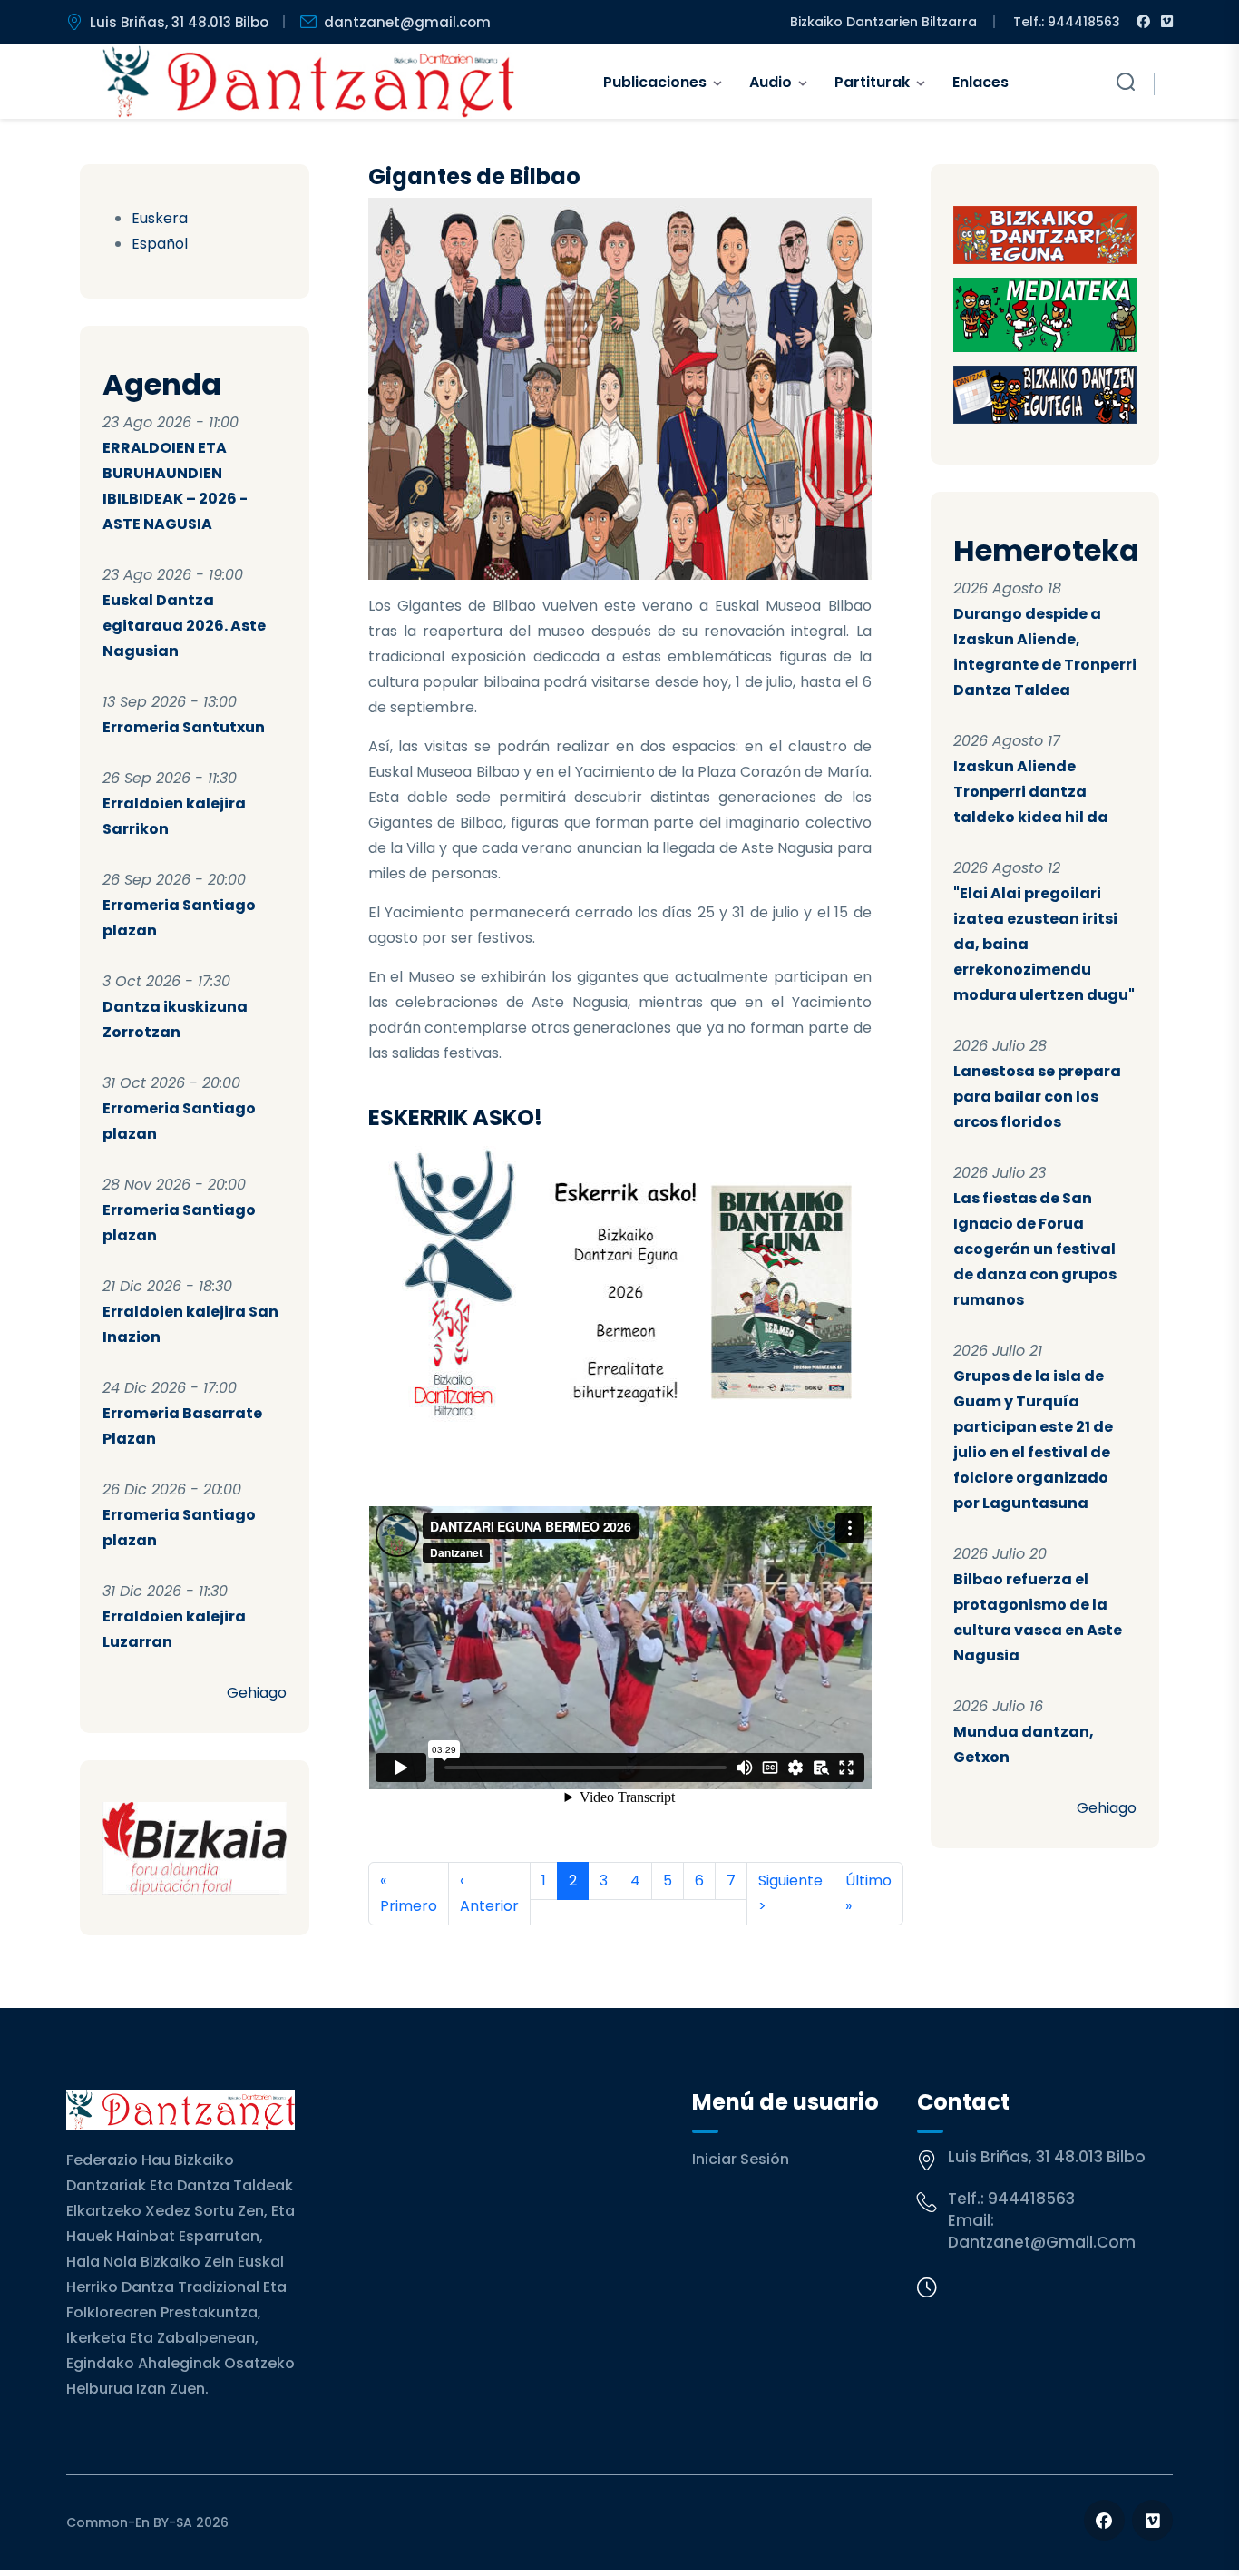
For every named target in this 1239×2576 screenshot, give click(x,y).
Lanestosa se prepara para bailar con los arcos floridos (1037, 1097)
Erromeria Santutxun (184, 727)
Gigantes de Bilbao (474, 176)
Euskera (160, 218)
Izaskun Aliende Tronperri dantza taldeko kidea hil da (1031, 792)
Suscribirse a (376, 1947)
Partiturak (872, 82)
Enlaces (980, 82)
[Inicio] (309, 82)
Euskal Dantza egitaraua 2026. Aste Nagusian (184, 626)
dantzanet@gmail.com (407, 22)
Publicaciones (655, 82)
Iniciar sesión (741, 2159)
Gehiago (257, 1693)
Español (160, 244)
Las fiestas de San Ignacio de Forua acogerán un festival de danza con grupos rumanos (1035, 1249)
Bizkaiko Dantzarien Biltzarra (883, 22)
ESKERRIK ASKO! (455, 1117)
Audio (771, 82)
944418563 (1031, 2199)
